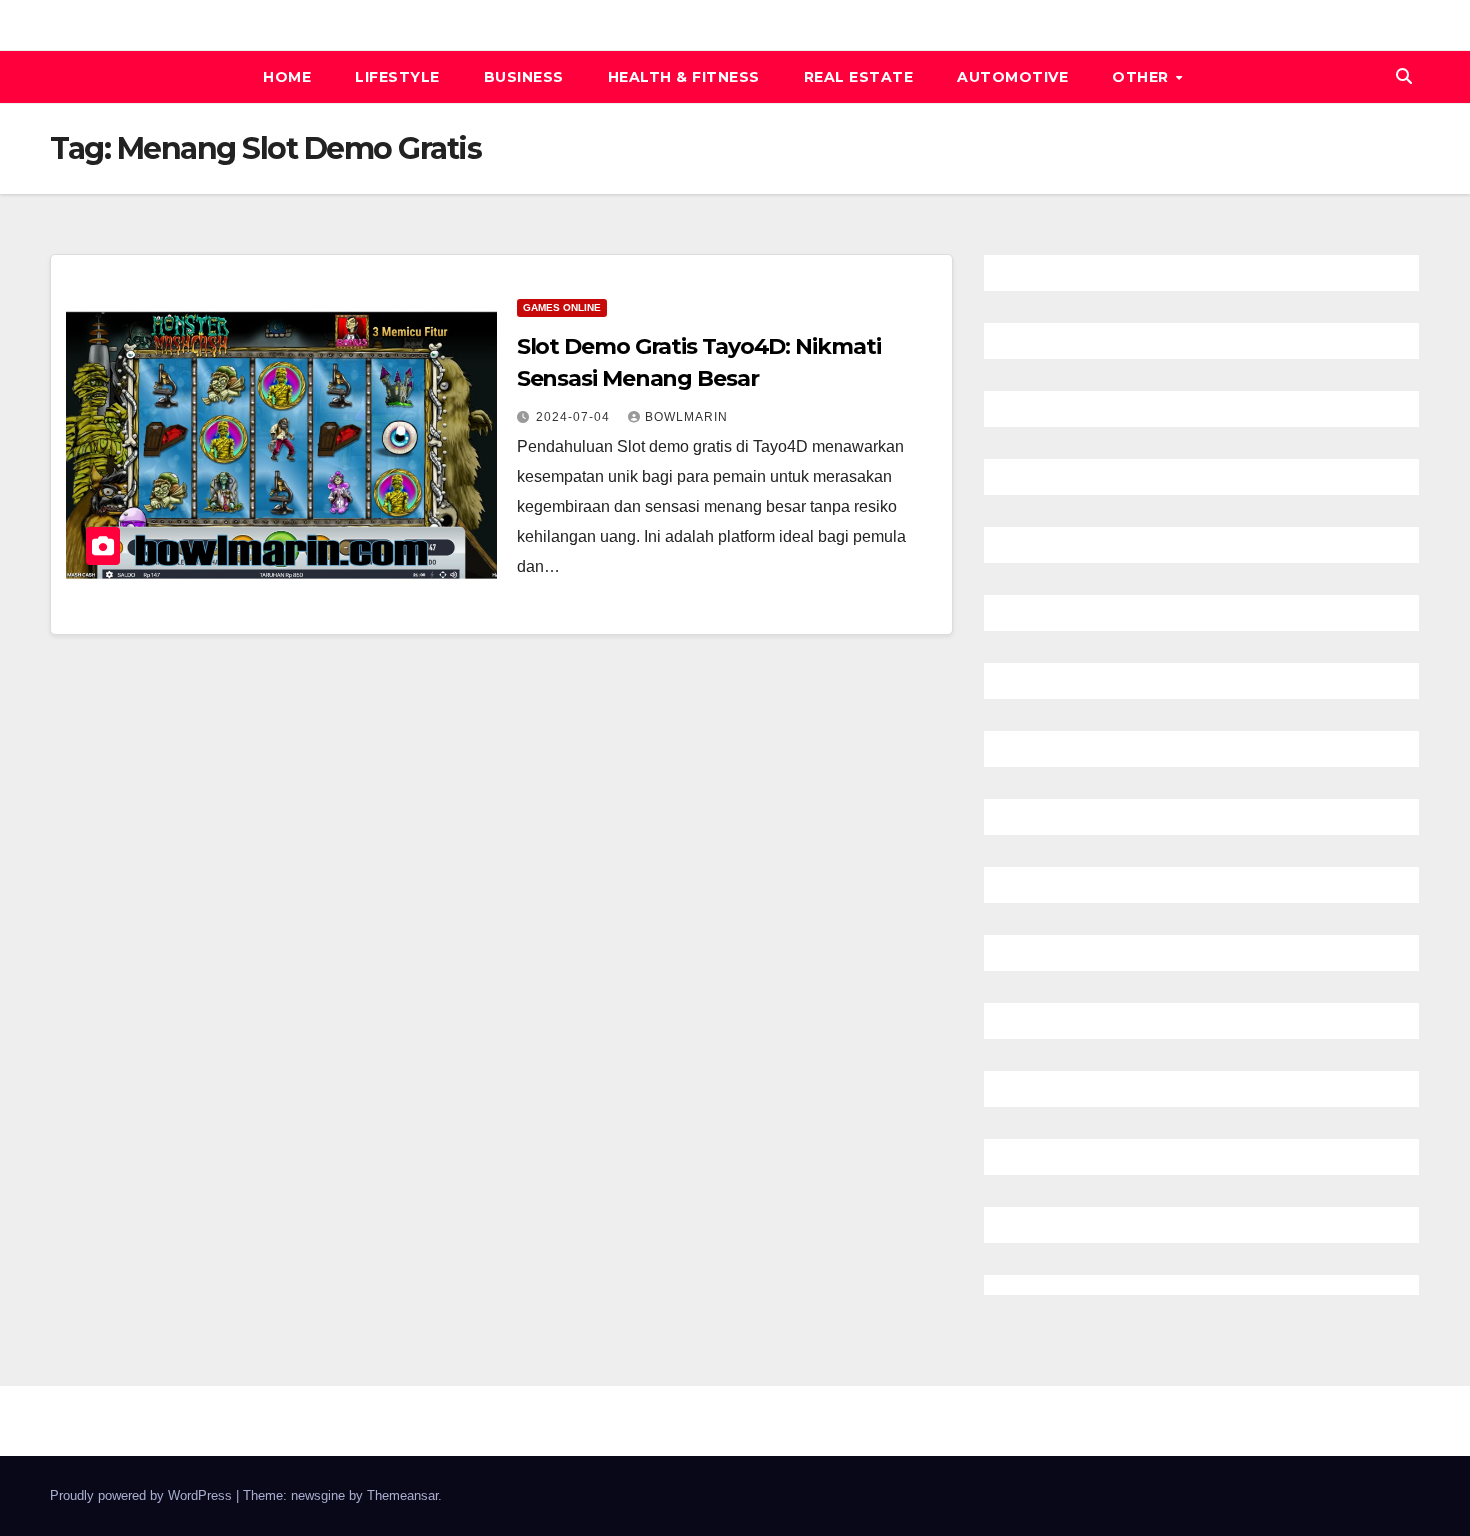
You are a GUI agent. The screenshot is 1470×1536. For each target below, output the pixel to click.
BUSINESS (524, 77)
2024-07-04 (575, 417)
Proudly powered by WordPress (143, 1495)
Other (1142, 77)
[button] (1404, 76)
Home (287, 77)
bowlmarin (686, 417)
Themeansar (402, 1495)
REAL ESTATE (859, 77)
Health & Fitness (684, 77)
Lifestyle (397, 77)
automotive (1012, 77)
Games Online (562, 307)
